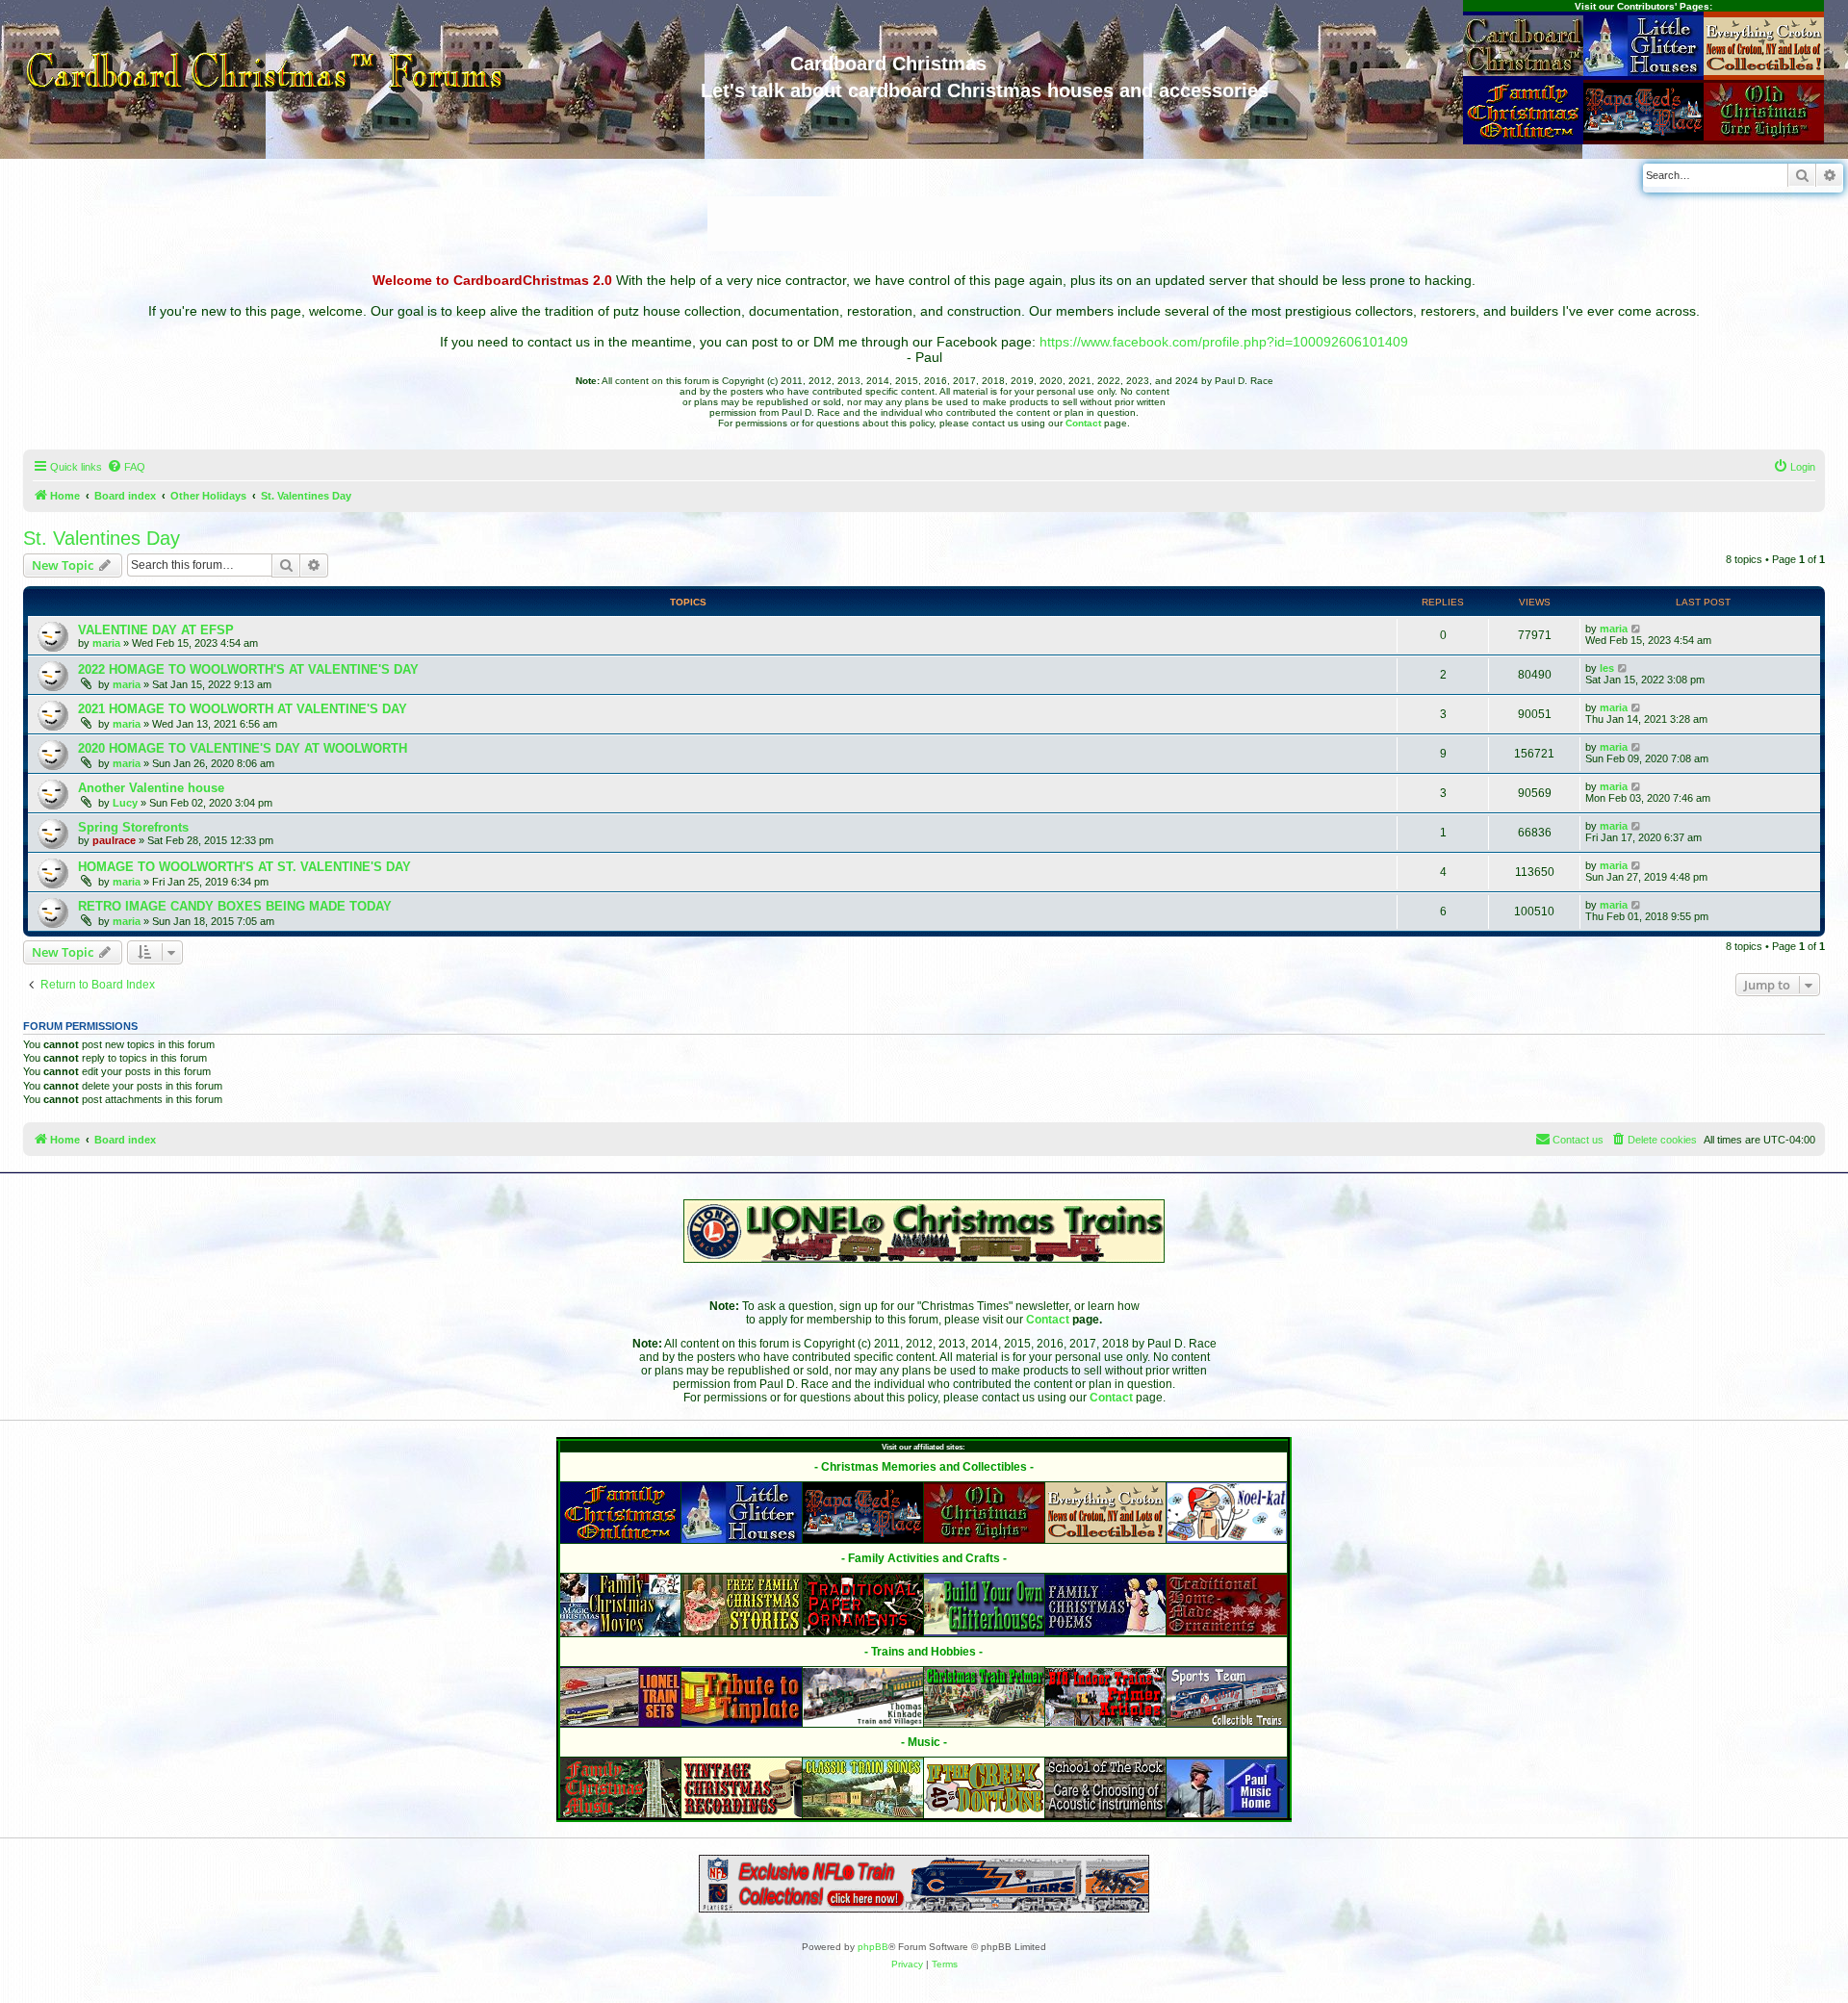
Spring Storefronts (133, 827)
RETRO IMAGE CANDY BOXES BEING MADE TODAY (235, 906)
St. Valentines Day (102, 538)
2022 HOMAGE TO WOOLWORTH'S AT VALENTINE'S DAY (248, 669)
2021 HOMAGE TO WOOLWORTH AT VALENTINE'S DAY (243, 709)
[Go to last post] (1637, 629)
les (1607, 668)
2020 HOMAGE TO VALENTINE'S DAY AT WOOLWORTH (243, 748)
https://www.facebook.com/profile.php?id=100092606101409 (1224, 342)
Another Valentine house (151, 788)
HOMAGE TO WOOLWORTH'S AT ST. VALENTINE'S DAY (244, 867)
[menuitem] (126, 467)
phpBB (873, 1947)
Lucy (125, 803)
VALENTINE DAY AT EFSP (156, 630)
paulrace (114, 840)
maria (106, 643)
